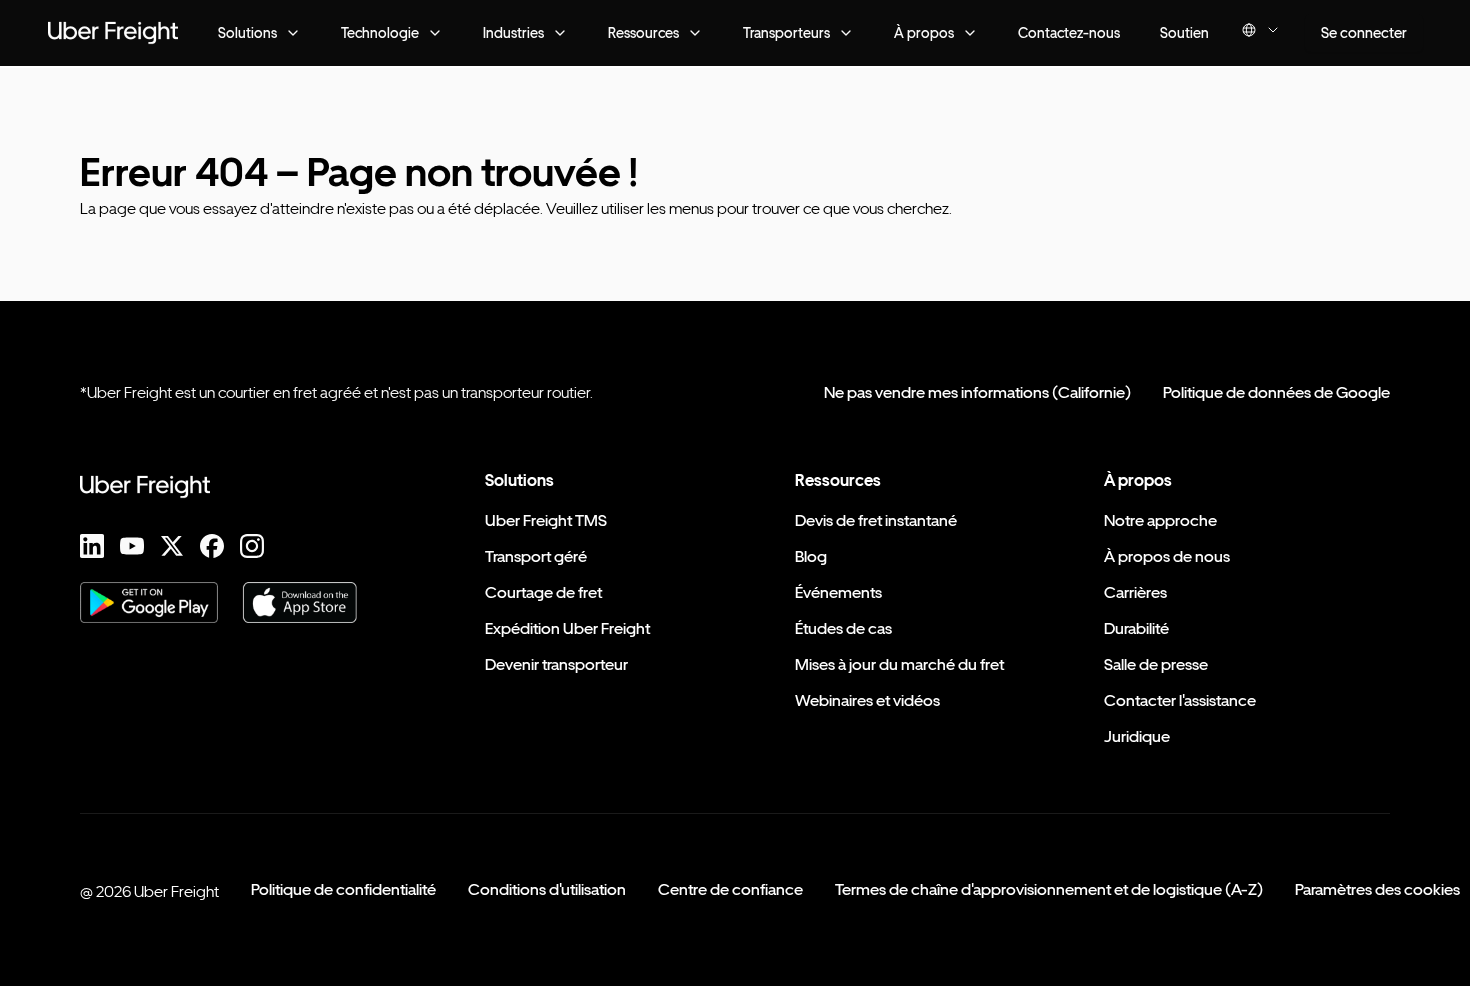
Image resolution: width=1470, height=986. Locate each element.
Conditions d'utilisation (547, 889)
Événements (838, 592)
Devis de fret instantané (876, 520)
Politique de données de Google (1276, 392)
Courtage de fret (543, 592)
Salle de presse (1156, 664)
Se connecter (1364, 32)
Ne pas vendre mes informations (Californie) (977, 392)
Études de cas (843, 628)
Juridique (1137, 736)
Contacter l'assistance (1180, 700)
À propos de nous (1167, 556)
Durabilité (1136, 628)
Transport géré (536, 556)
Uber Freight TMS (546, 520)
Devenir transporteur (556, 664)
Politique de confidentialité (343, 889)
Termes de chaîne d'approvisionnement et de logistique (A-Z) (1049, 889)
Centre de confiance (730, 889)
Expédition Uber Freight (567, 628)
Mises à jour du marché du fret (899, 664)
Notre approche (1160, 520)
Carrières (1135, 592)
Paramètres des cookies (1377, 889)
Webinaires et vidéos (867, 700)
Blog (811, 556)
